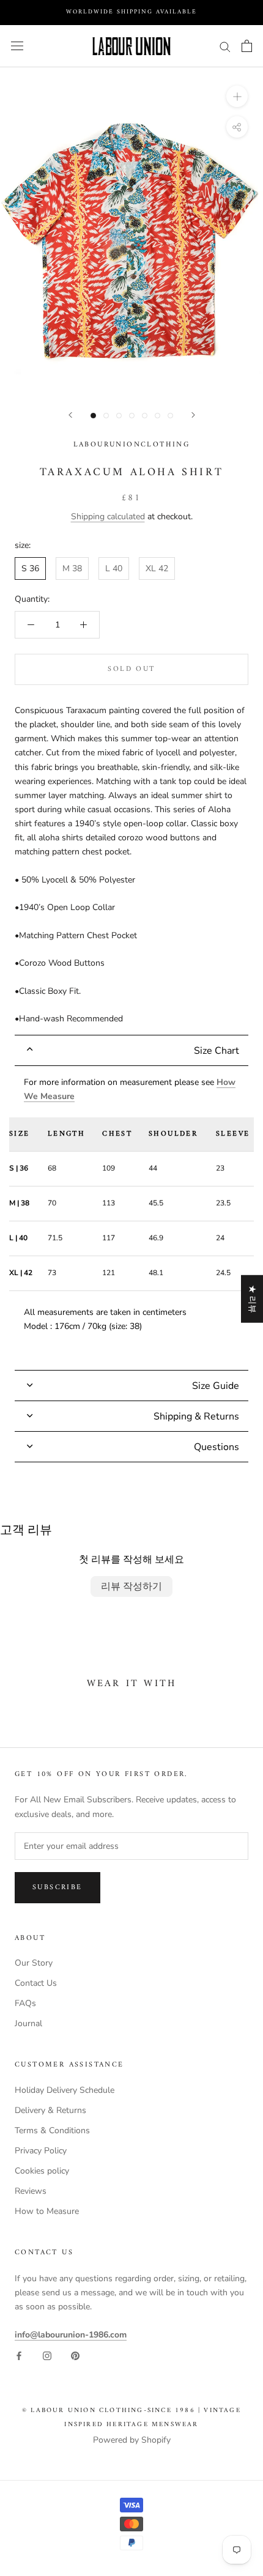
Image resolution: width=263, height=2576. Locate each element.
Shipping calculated (108, 516)
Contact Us (36, 1983)
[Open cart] (247, 46)
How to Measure (47, 2211)
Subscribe (57, 1888)
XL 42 (157, 568)
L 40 (114, 568)
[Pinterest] (75, 2356)
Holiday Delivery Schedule (65, 2090)
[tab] (131, 1050)
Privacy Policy (41, 2151)
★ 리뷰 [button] (252, 1299)
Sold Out (131, 669)
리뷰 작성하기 (131, 1586)
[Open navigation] (17, 46)
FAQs (25, 2003)
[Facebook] (19, 2356)
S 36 (30, 568)
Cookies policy (42, 2171)
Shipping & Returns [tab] (196, 1416)
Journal (28, 2023)
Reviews (31, 2191)
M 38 (72, 568)
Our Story (34, 1963)
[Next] (193, 415)
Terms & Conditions (52, 2130)
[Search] (225, 46)
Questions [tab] (217, 1447)
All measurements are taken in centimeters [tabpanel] (131, 1204)
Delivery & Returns (50, 2110)
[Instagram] (47, 2356)
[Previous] (70, 415)
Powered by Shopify (132, 2440)
